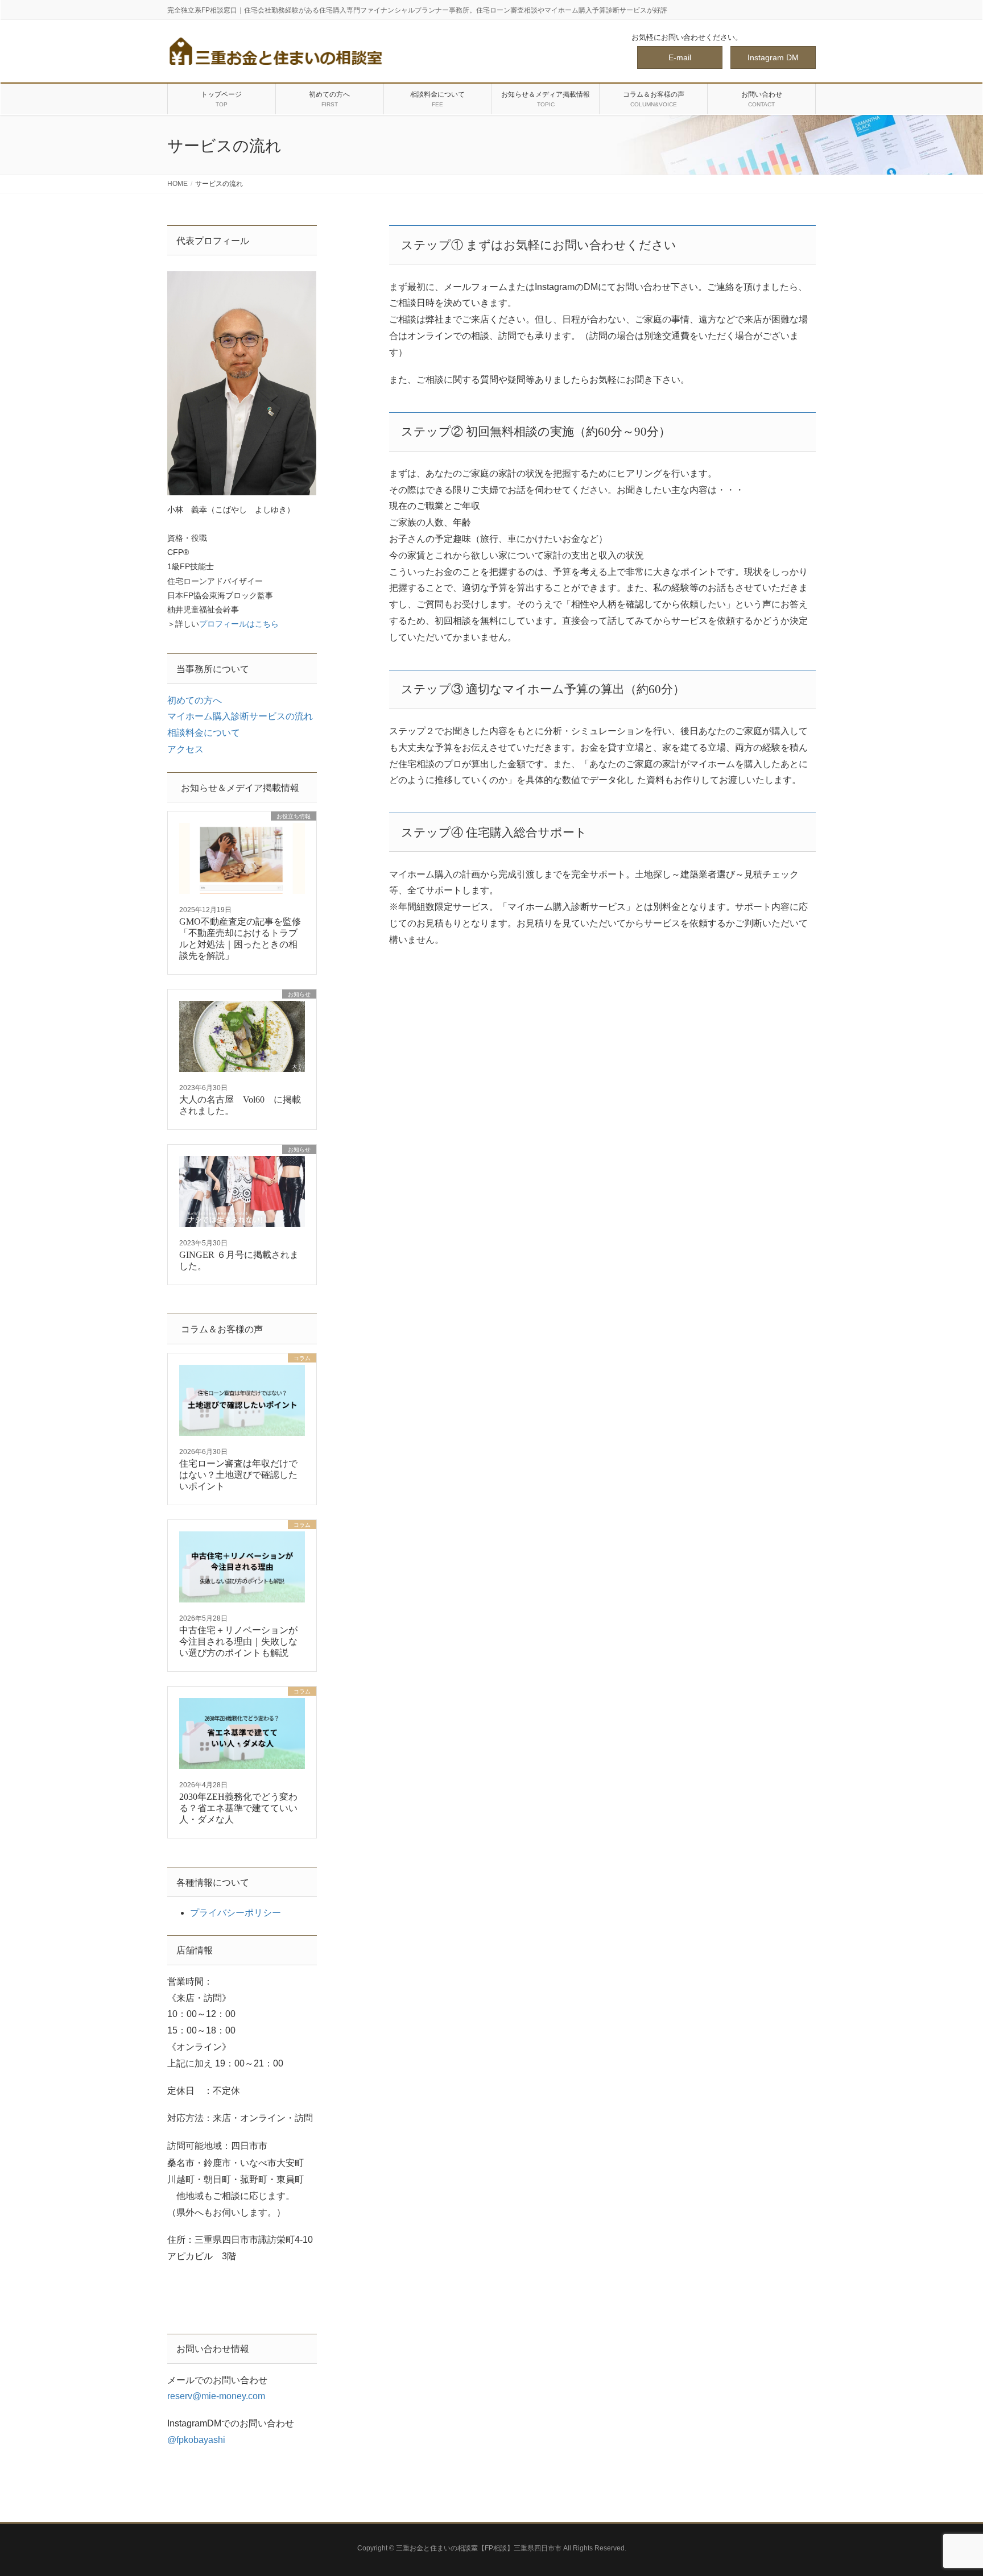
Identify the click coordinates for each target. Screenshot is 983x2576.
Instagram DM (773, 57)
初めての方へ (195, 700)
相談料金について (204, 733)
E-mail (680, 57)
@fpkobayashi (196, 2440)
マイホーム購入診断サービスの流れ (240, 716)
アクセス (185, 749)
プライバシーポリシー (236, 1913)
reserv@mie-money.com (216, 2396)
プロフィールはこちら (239, 624)
